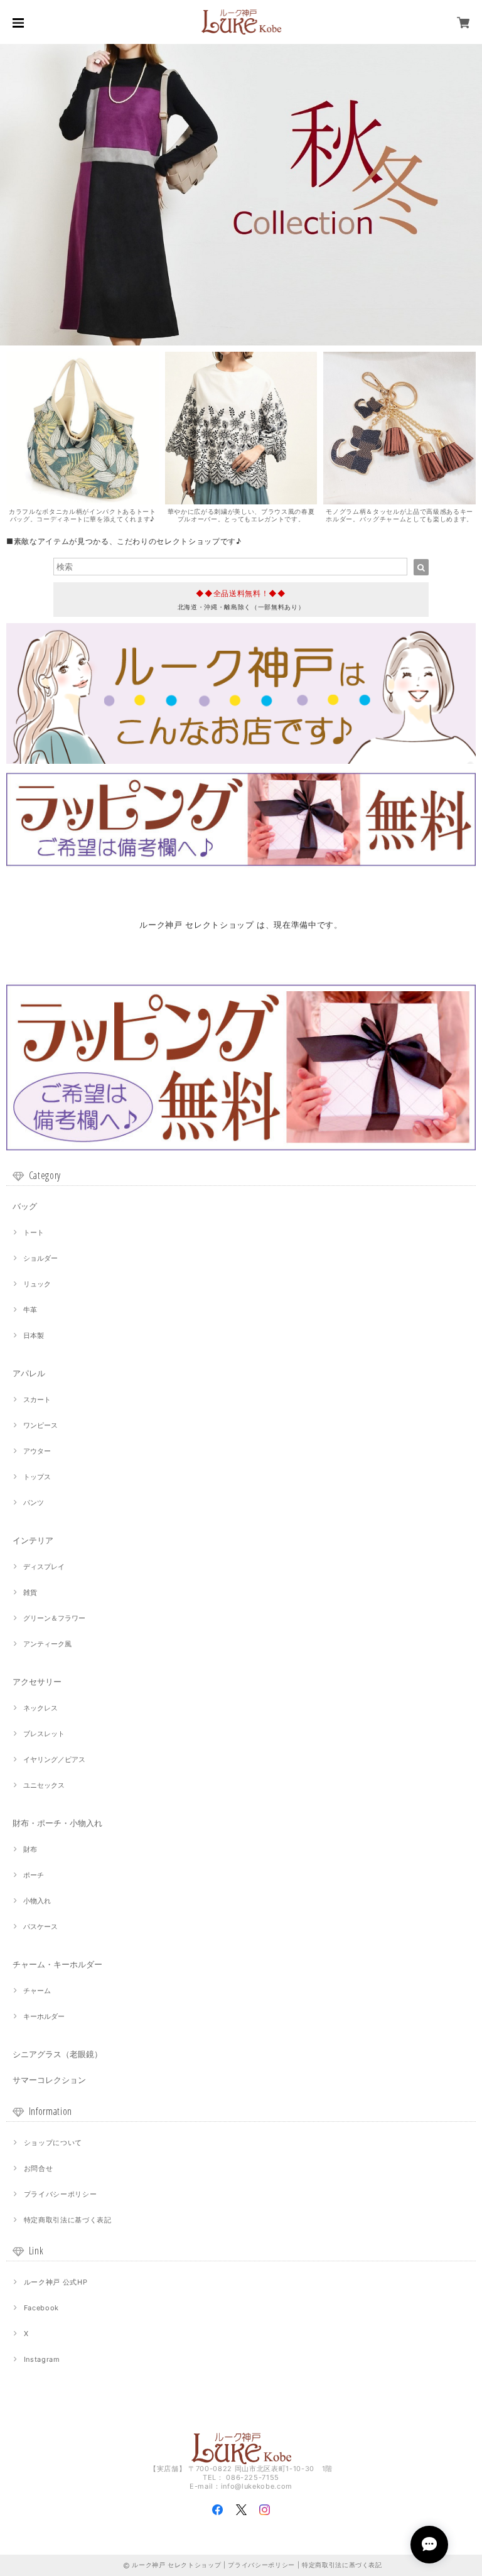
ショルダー (40, 1258)
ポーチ (34, 1875)
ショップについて (53, 2143)
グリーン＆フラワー (54, 1618)
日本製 (34, 1335)
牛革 (30, 1310)
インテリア (33, 1540)
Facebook (41, 2308)
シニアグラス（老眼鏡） (57, 2054)
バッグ (25, 1206)
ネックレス (40, 1708)
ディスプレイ (44, 1567)
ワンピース (40, 1425)
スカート (37, 1399)
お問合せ (39, 2168)
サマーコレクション (49, 2080)
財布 (30, 1849)
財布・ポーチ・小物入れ (57, 1823)
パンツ (34, 1503)
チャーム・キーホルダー (57, 1964)
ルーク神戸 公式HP (56, 2282)
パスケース (40, 1927)
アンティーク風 (47, 1644)
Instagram (42, 2359)
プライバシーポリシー (61, 2194)
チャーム (37, 1991)
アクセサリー (37, 1682)
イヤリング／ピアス (54, 1759)
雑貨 (30, 1592)
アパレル (29, 1373)
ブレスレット (44, 1734)
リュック (37, 1284)
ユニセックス (44, 1785)
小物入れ (37, 1901)
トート (34, 1232)
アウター (37, 1451)
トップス (37, 1477)
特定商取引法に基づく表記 (68, 2220)
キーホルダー (44, 2016)
